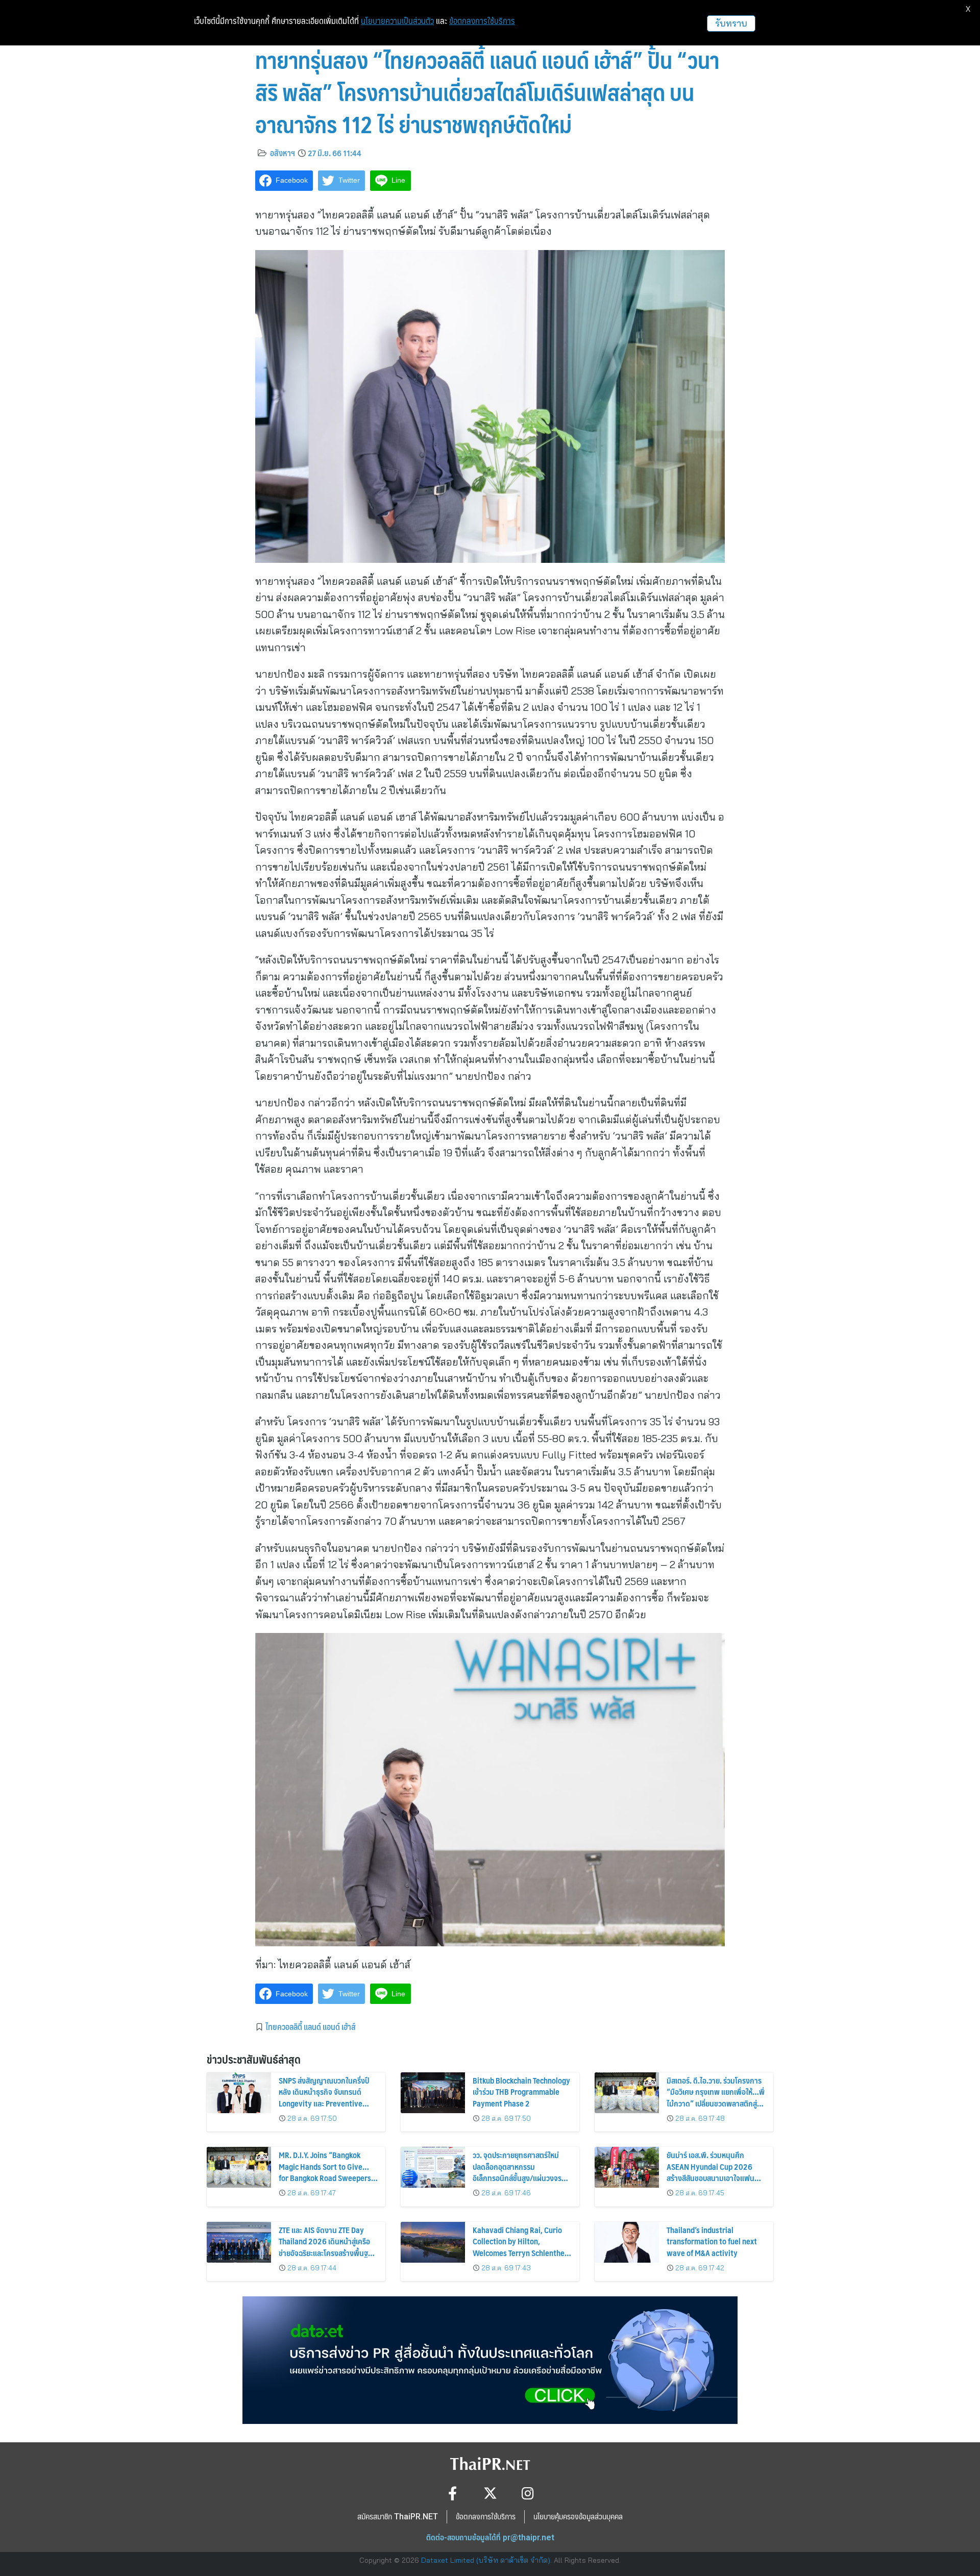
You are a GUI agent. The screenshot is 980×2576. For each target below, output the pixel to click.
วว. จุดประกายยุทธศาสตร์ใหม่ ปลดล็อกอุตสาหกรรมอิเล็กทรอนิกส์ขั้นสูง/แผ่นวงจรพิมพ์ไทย (517, 2172)
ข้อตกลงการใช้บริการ (482, 21)
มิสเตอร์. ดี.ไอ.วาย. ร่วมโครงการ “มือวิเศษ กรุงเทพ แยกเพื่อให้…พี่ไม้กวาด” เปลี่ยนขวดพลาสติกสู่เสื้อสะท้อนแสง (716, 2097)
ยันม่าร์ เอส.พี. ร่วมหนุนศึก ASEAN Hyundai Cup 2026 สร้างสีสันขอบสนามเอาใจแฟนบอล (710, 2172)
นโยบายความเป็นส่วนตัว (397, 21)
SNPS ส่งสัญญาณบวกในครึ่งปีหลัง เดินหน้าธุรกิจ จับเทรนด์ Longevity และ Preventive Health (324, 2097)
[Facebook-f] (452, 2493)
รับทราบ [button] (731, 23)
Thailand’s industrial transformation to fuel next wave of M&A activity (712, 2241)
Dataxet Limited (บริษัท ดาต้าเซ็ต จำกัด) (486, 2560)
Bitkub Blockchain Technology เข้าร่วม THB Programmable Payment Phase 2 (521, 2092)
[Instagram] (528, 2493)
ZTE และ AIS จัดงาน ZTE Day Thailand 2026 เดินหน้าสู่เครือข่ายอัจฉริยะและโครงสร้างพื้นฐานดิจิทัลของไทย (327, 2247)
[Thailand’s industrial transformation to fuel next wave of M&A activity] (627, 2242)
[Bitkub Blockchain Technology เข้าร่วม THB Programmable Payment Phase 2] (433, 2093)
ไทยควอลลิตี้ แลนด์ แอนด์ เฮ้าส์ (311, 2026)
